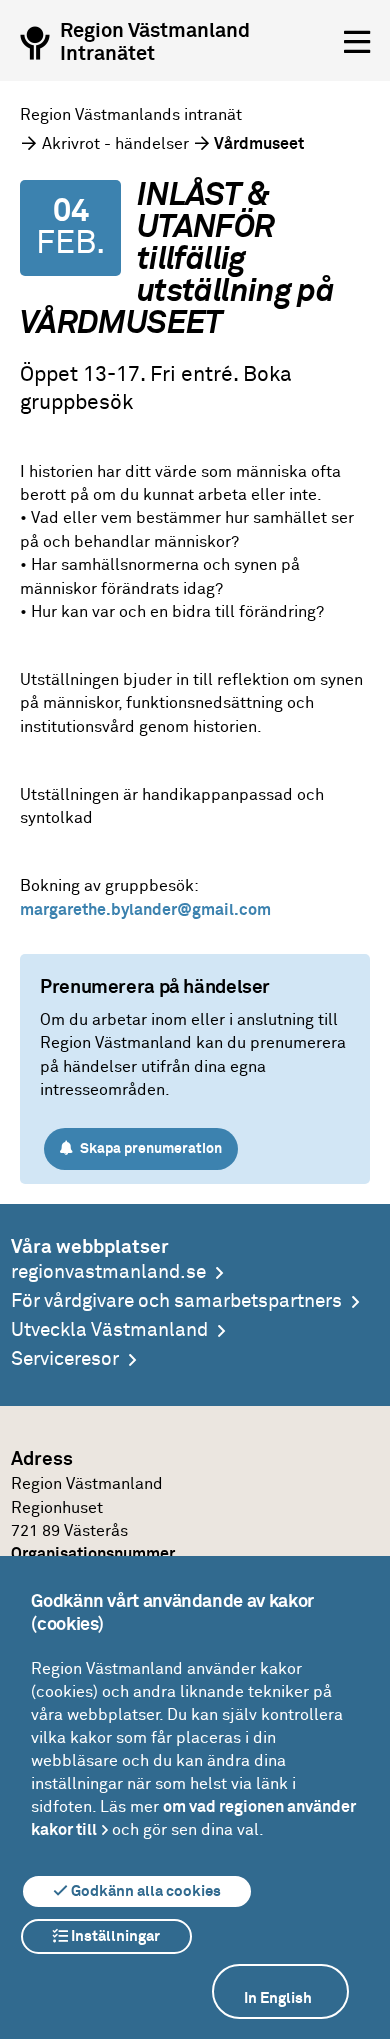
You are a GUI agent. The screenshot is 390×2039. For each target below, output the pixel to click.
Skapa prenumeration (149, 1149)
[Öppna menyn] (357, 43)
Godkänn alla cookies (144, 1891)
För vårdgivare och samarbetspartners (176, 1301)
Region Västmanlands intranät (131, 115)
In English (278, 1998)
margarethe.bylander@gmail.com (145, 910)
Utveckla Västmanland (109, 1330)
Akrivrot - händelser (115, 144)
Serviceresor (65, 1359)
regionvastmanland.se (108, 1272)
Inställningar (114, 1936)
